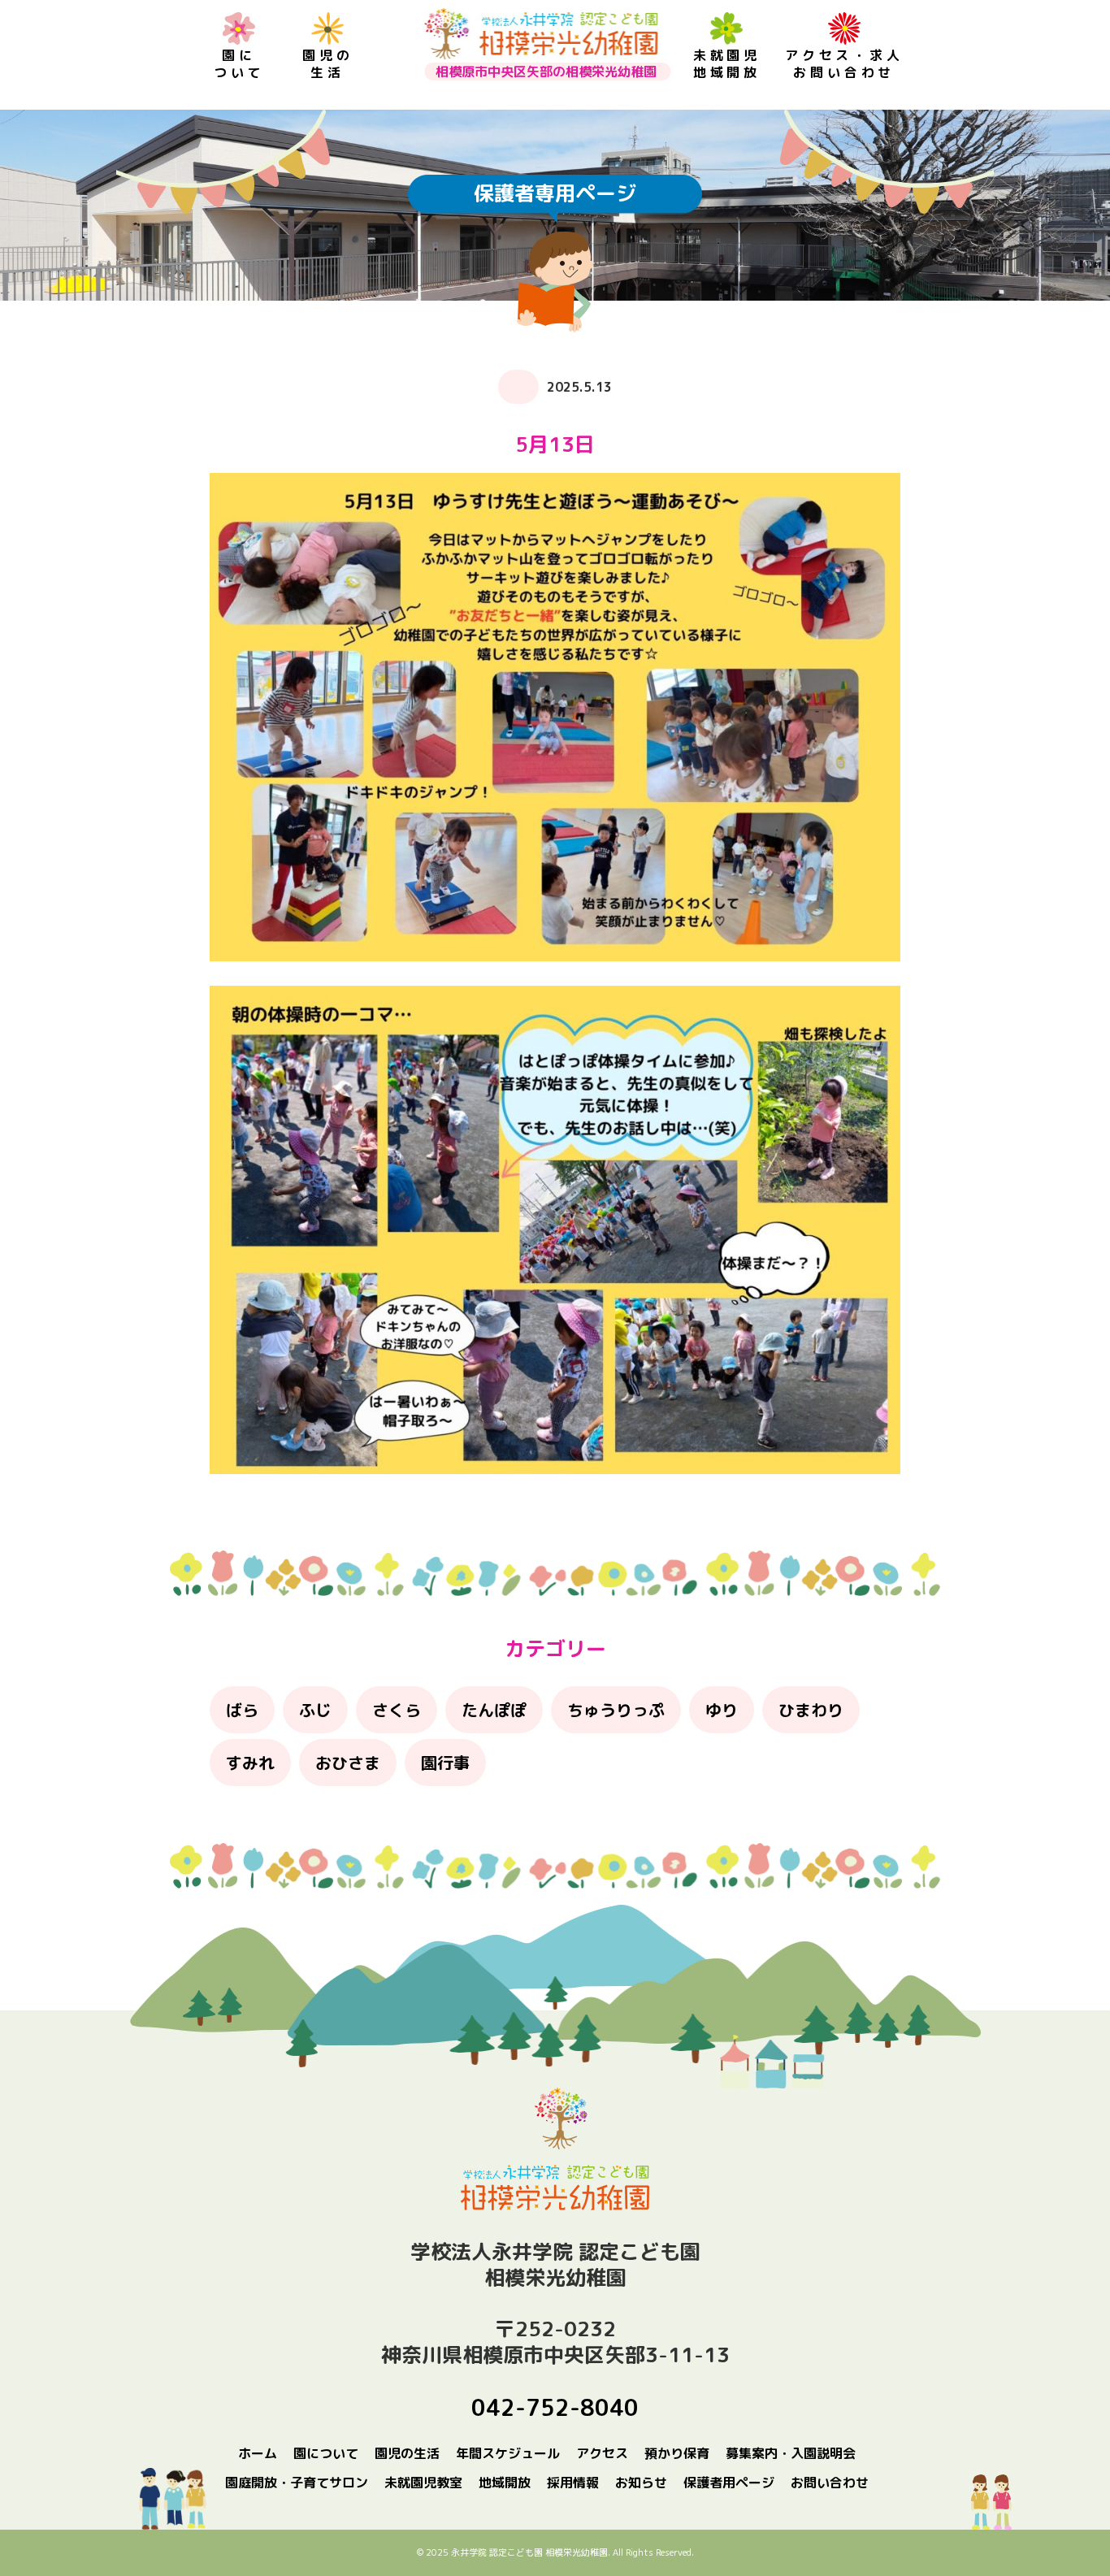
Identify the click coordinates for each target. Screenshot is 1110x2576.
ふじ (315, 1710)
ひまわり (811, 1710)
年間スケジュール (508, 2453)
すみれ (250, 1763)
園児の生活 (327, 64)
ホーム (258, 2453)
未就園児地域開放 (727, 64)
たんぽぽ (494, 1710)
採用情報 (573, 2483)
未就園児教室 (423, 2483)
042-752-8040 (555, 2407)
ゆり (722, 1710)
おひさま (348, 1763)
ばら (242, 1710)
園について (239, 64)
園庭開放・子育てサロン (297, 2483)
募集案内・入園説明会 (791, 2453)
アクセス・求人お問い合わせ (844, 64)
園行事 (445, 1763)
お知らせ (641, 2483)
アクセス (602, 2453)
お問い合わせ (830, 2483)
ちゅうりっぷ (616, 1710)
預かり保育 (677, 2453)
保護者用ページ (729, 2483)
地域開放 (505, 2483)
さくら (397, 1710)
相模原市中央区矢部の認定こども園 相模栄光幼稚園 (541, 34)
